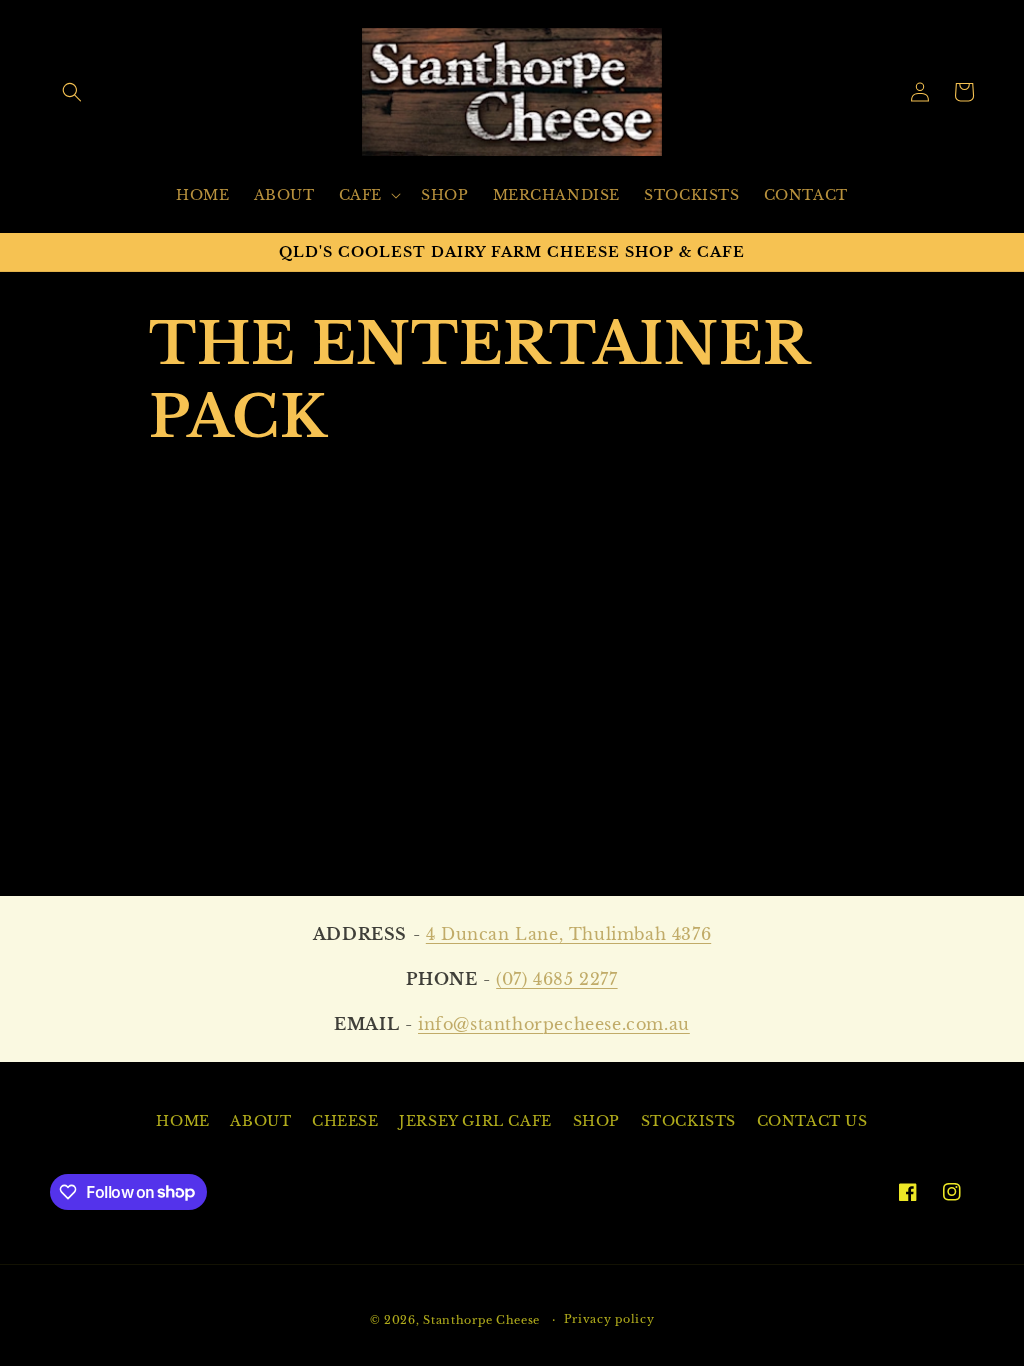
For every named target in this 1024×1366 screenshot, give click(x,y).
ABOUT (260, 1121)
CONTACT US (812, 1121)
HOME (182, 1121)
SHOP (596, 1121)
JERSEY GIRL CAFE (475, 1121)
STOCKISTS (688, 1121)
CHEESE (345, 1121)
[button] (72, 92)
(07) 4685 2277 (556, 979)
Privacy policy (609, 1319)
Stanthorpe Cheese (481, 1320)
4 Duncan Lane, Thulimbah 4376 (568, 934)
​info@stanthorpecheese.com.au (554, 1024)
